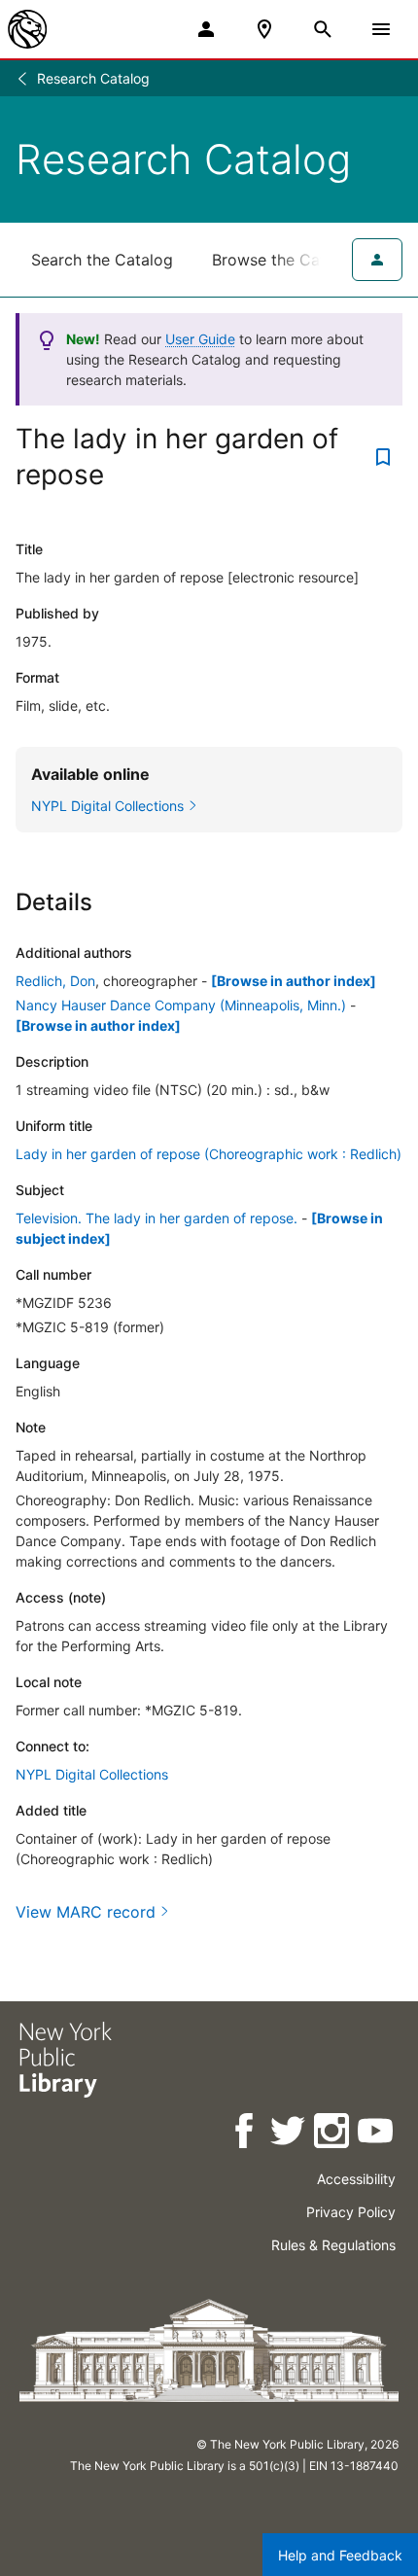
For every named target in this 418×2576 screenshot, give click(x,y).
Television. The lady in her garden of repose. (157, 1218)
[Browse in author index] (294, 981)
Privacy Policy (351, 2212)
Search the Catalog (102, 260)
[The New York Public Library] (27, 29)
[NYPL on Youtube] (377, 2134)
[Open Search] (323, 29)
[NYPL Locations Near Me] (264, 29)
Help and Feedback (340, 2555)
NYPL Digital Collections (92, 1774)
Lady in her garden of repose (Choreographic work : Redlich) (209, 1154)
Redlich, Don (55, 981)
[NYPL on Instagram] (333, 2134)
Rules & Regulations (333, 2245)
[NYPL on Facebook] (245, 2134)
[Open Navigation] (381, 29)
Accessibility (356, 2179)
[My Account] (206, 29)
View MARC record (86, 1912)
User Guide (200, 339)
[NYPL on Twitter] (289, 2134)
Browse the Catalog (285, 260)
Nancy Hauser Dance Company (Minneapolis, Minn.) (181, 1005)
